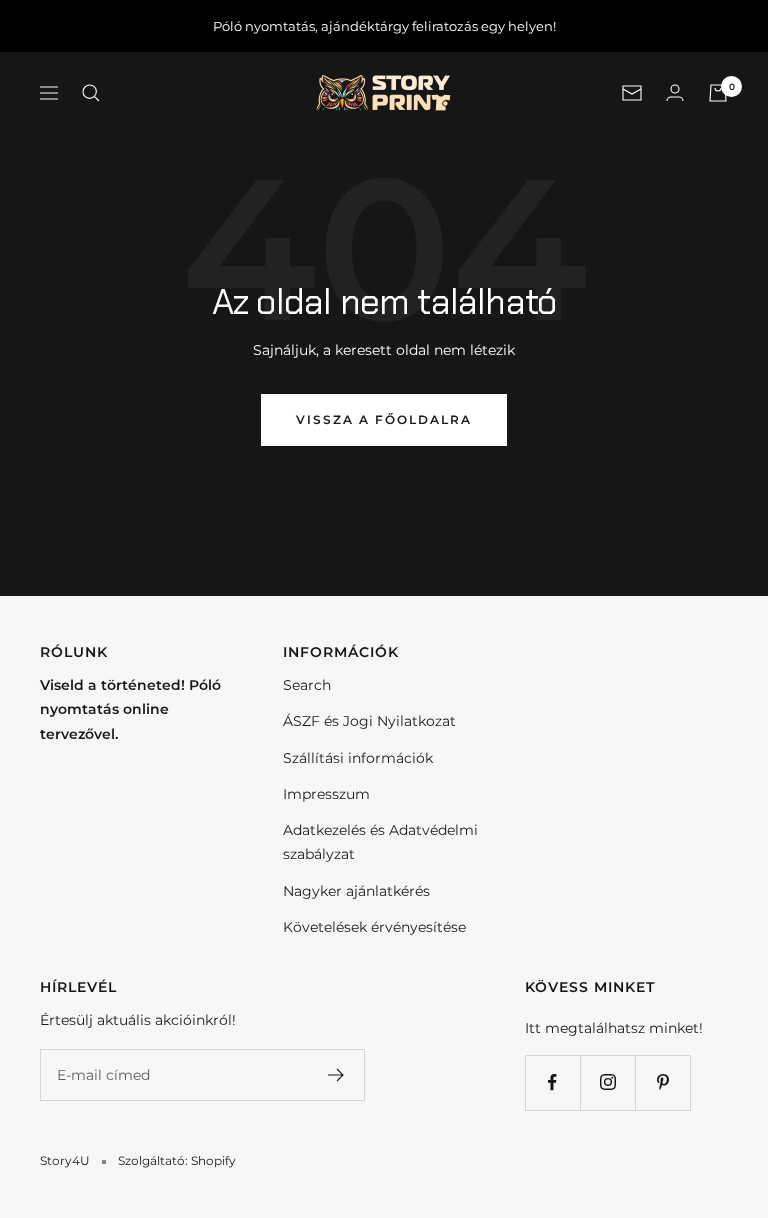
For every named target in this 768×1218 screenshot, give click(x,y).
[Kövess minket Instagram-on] (607, 1082)
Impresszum (326, 794)
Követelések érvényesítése (374, 927)
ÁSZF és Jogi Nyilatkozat (369, 721)
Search (307, 685)
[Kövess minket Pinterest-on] (662, 1082)
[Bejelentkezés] (675, 92)
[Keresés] (91, 93)
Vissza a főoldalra (384, 419)
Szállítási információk (358, 758)
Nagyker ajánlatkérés (356, 891)
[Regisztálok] (336, 1075)
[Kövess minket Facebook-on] (552, 1082)
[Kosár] (718, 93)
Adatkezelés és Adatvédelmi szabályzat (380, 842)
